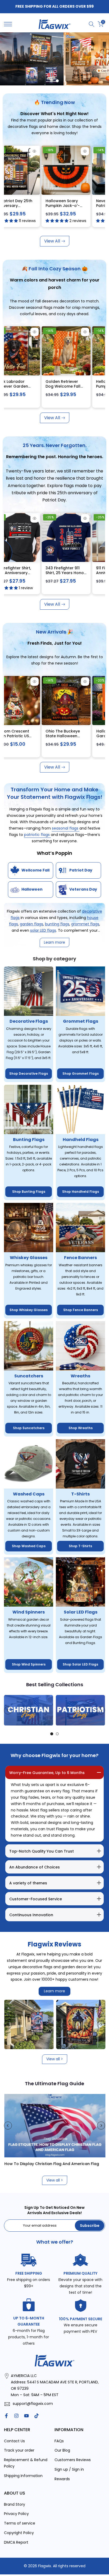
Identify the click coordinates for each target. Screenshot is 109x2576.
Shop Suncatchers (29, 1428)
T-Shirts (80, 1494)
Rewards (62, 2479)
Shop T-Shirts (80, 1546)
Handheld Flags (81, 1140)
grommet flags (85, 924)
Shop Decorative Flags (29, 1074)
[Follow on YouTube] (26, 2416)
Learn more (54, 1991)
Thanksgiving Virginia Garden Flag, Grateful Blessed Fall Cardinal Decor (41, 389)
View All (52, 241)
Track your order (19, 2450)
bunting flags (57, 924)
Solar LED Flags (81, 1612)
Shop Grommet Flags (81, 1074)
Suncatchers (29, 1376)
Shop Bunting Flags (29, 1192)
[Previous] (8, 1710)
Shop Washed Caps (29, 1546)
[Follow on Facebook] (6, 2416)
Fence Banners (80, 1258)
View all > (55, 2059)
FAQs (59, 2441)
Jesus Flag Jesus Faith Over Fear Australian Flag (87, 205)
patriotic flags (37, 835)
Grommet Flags (81, 1021)
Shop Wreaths (81, 1428)
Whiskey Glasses (29, 1258)
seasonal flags (66, 828)
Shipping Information (23, 2476)
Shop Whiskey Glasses (29, 1310)
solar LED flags (43, 930)
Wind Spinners (29, 1612)
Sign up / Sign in (69, 2469)
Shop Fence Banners (81, 1310)
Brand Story (15, 2504)
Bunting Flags (29, 1140)
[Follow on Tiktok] (37, 2416)
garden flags (31, 924)
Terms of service (20, 2523)
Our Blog (62, 2450)
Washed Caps (29, 1494)
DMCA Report (16, 2542)
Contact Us (14, 2441)
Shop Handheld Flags (81, 1192)
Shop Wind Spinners (29, 1664)
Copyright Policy (19, 2533)
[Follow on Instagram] (16, 2416)
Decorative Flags (29, 1021)
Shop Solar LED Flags (80, 1664)
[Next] (101, 1710)
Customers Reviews (73, 2460)
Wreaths (80, 1376)
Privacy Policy (16, 2514)
